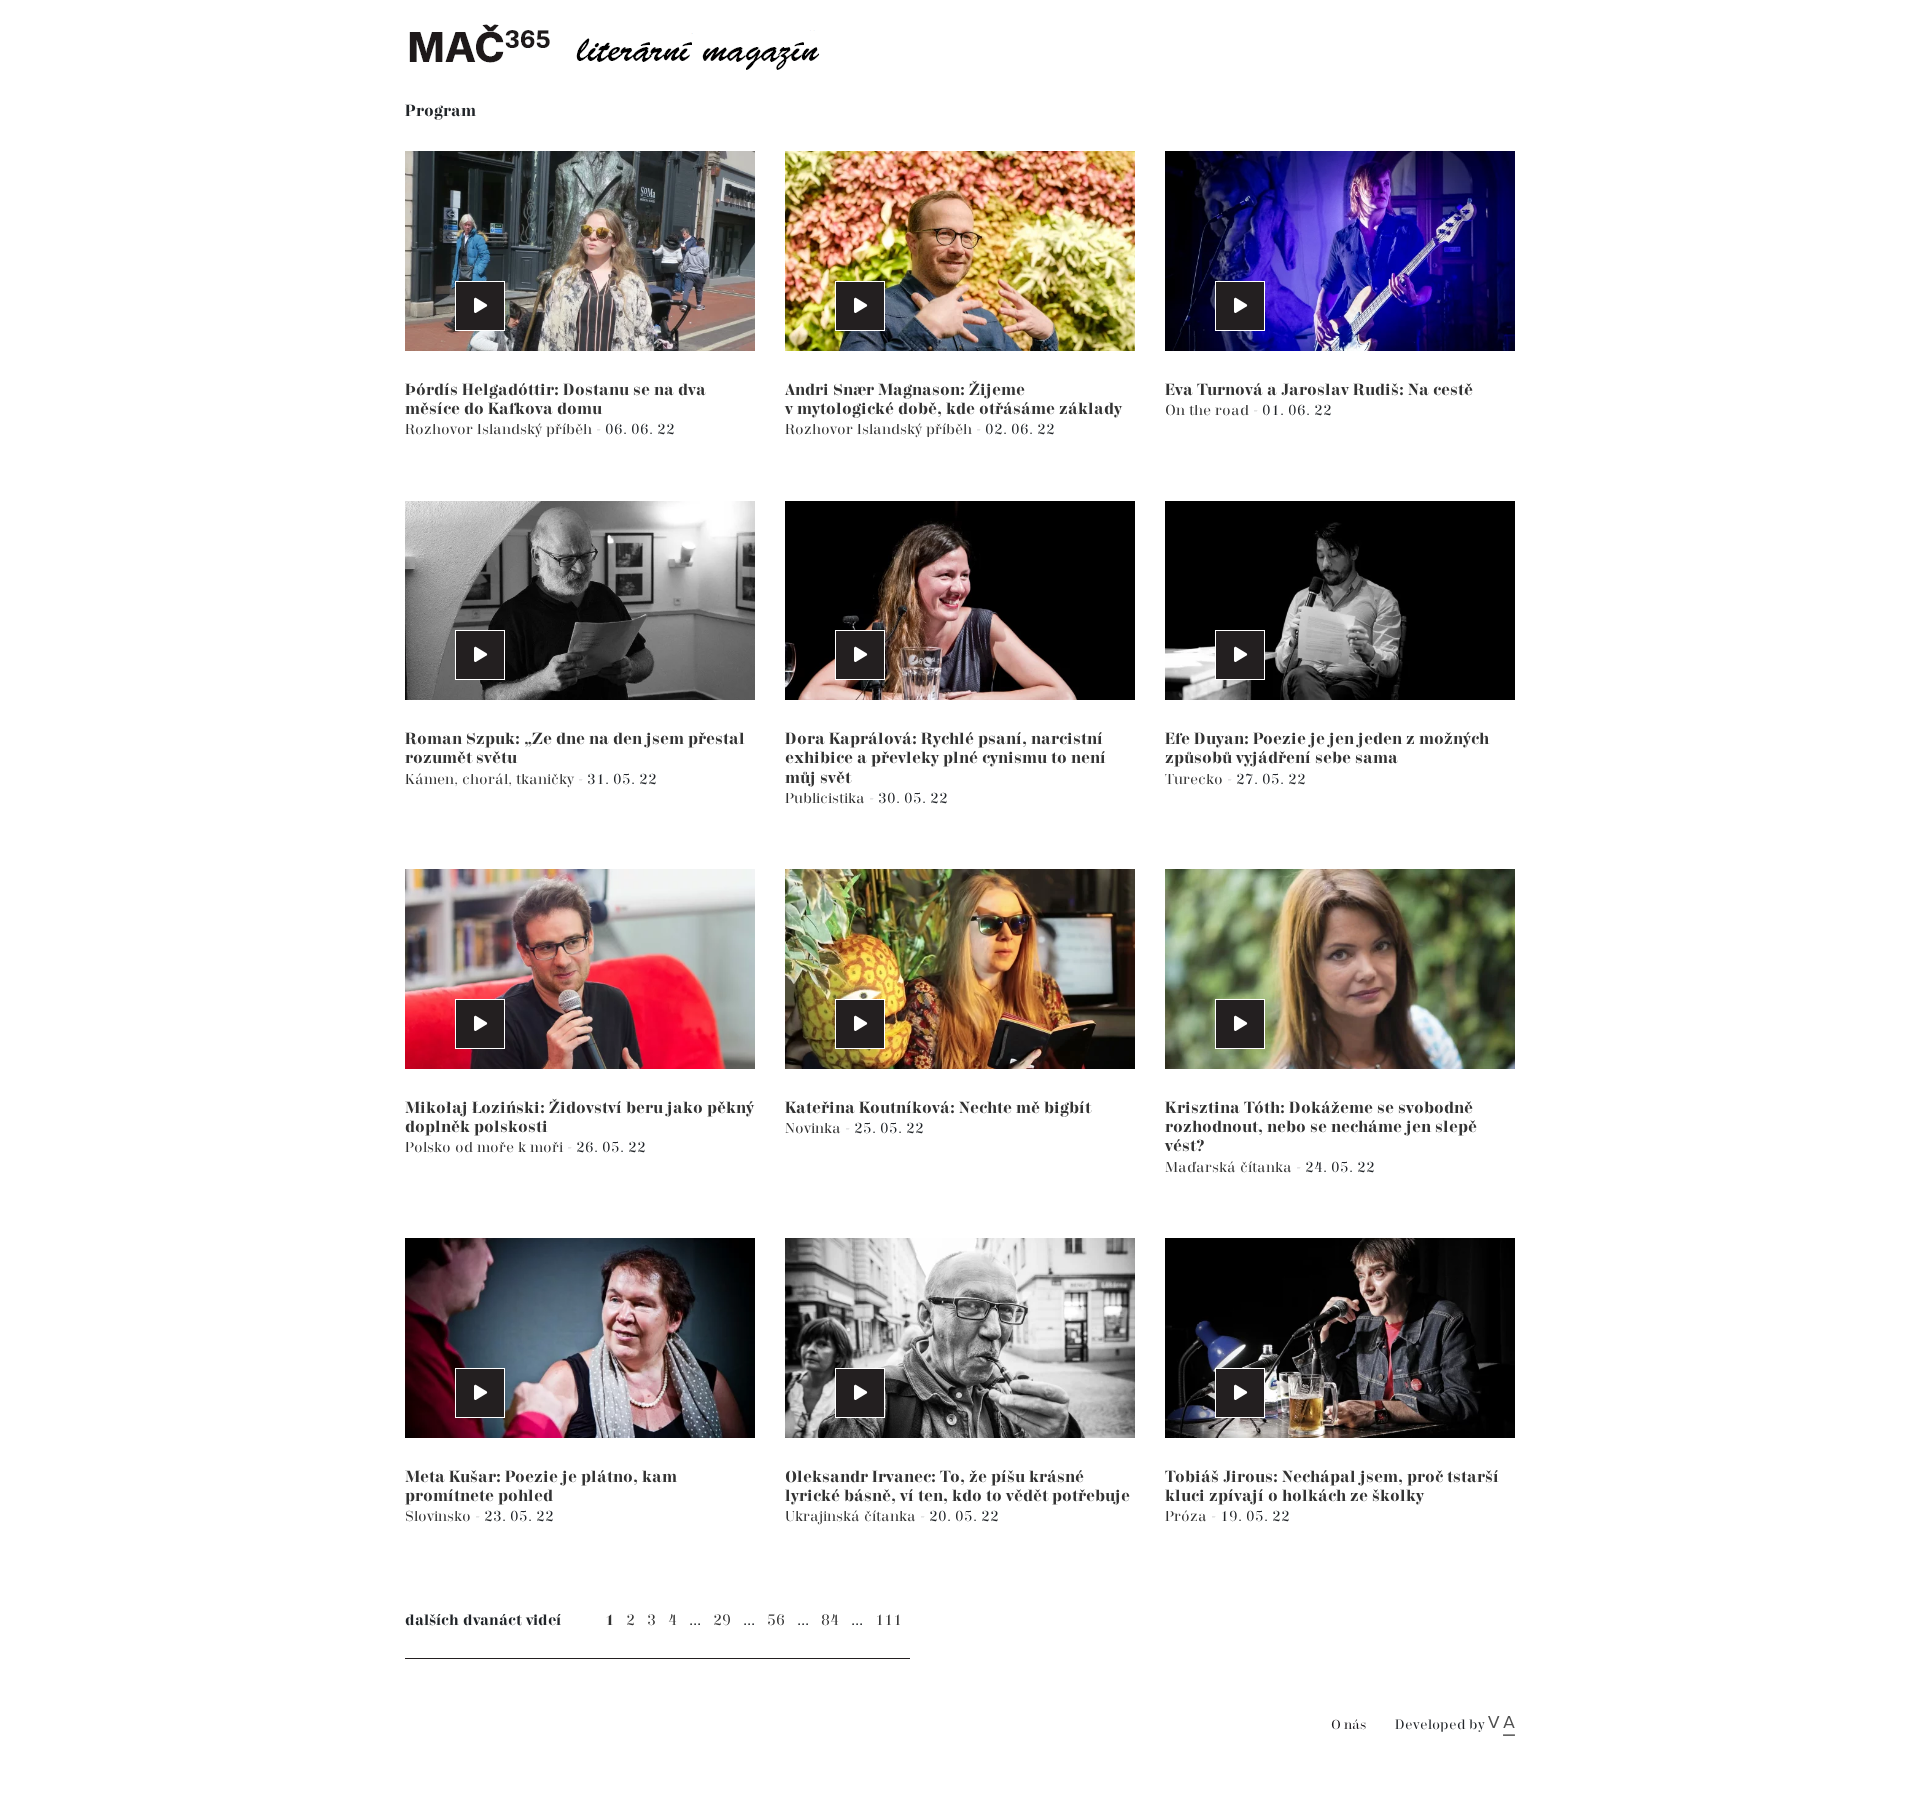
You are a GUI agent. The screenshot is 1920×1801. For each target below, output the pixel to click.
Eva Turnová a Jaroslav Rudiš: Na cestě (1319, 390)
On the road (1209, 410)
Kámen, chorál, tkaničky (491, 779)
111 (888, 1620)
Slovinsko (440, 1516)
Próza (1188, 1516)
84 (830, 1620)
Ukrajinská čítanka (852, 1516)
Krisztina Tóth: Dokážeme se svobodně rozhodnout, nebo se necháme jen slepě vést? (1321, 1127)
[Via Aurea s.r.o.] (1501, 1725)
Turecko (1196, 779)
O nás (1348, 1725)
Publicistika (827, 798)
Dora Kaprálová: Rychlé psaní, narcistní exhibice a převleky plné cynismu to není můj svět (945, 758)
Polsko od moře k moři (486, 1147)
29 (722, 1620)
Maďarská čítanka (1230, 1167)
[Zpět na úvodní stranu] (630, 45)
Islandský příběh (536, 429)
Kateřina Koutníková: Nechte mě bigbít (938, 1108)
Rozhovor (441, 429)
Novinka (815, 1128)
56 (776, 1620)
